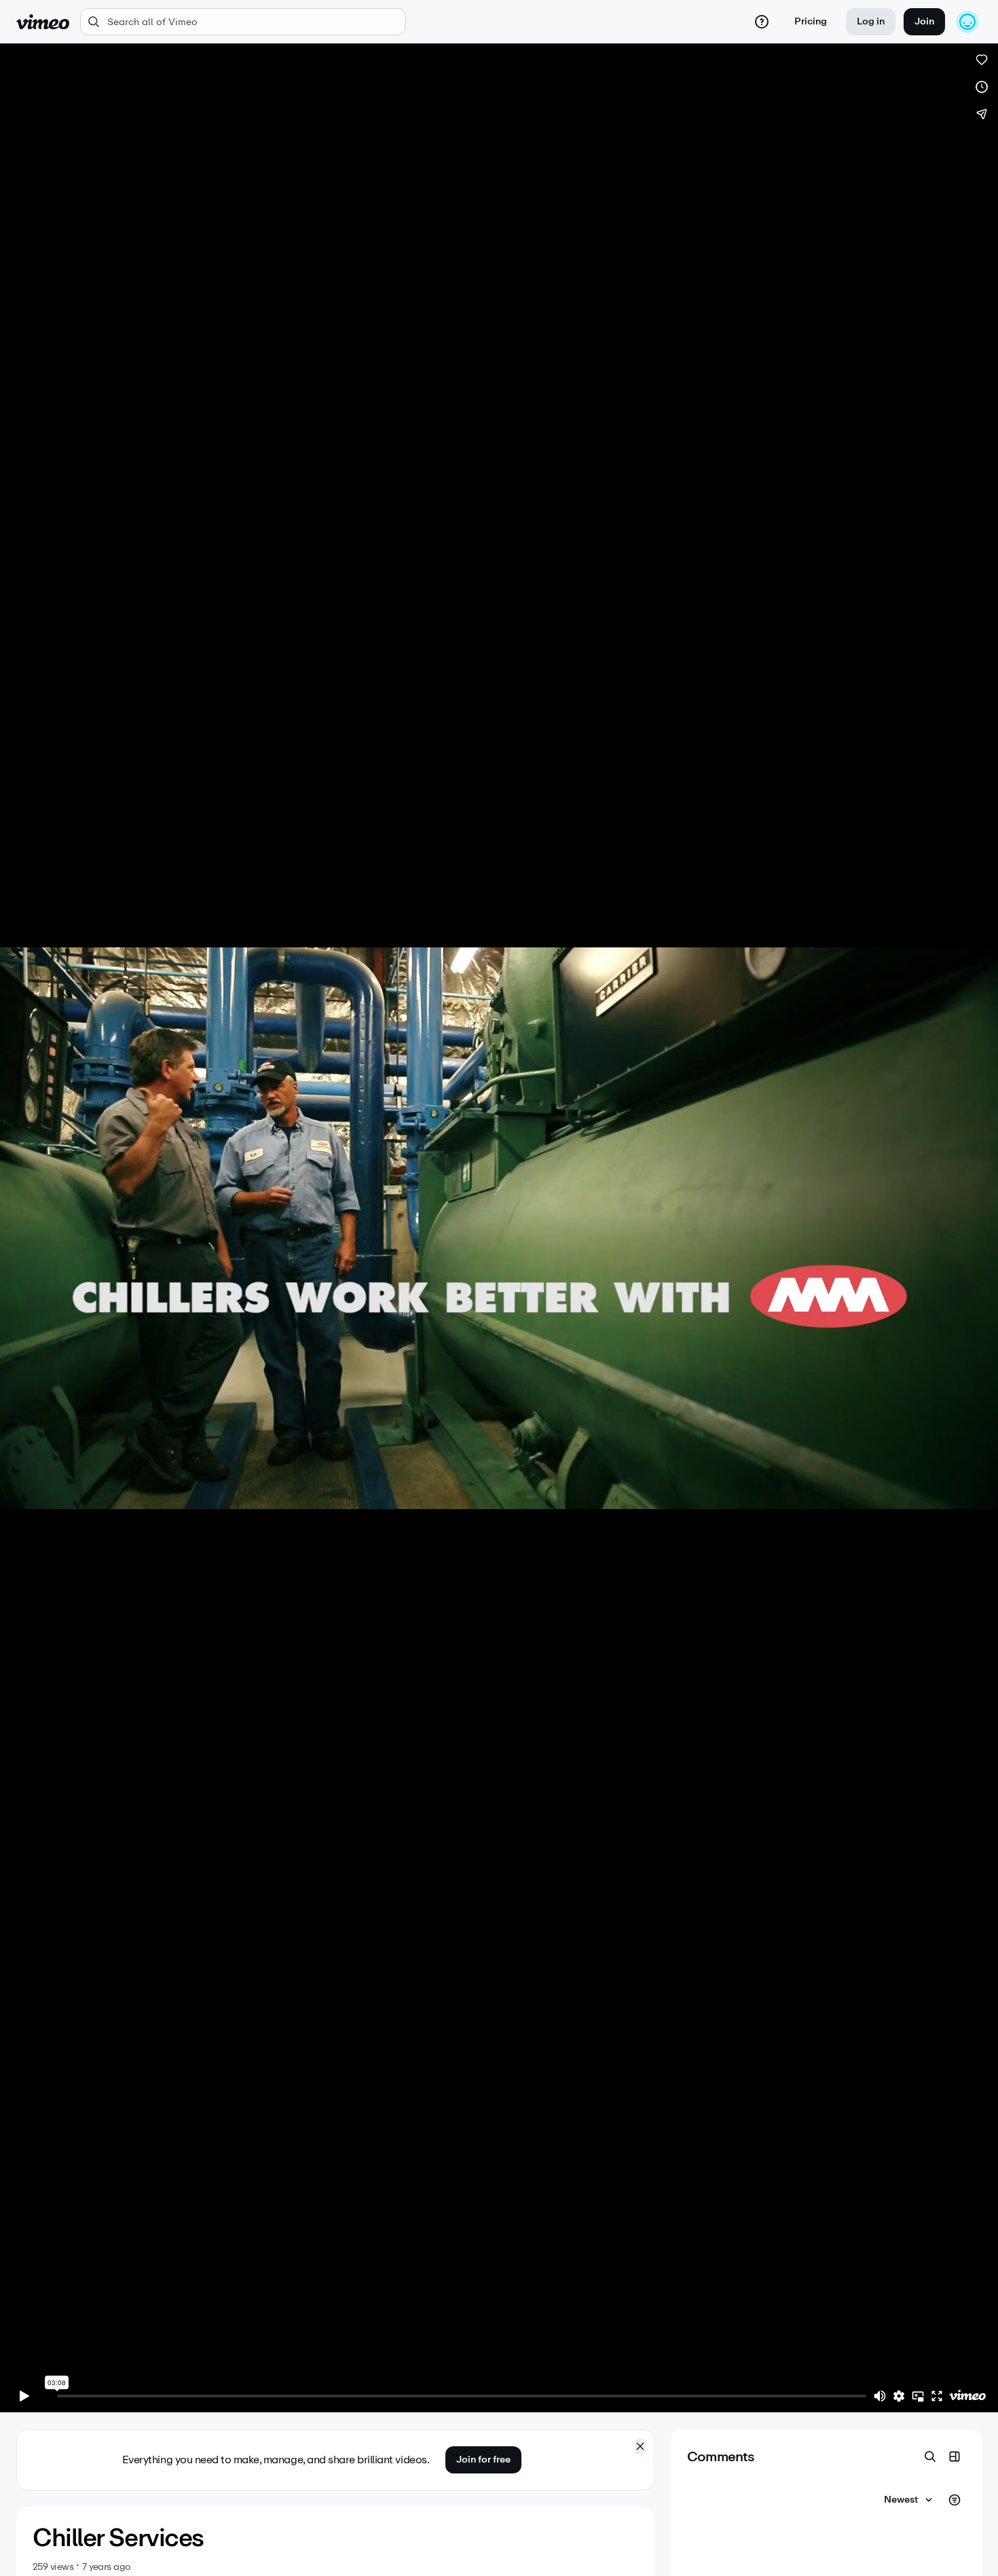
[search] (243, 22)
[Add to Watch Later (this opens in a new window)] (982, 87)
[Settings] (899, 2396)
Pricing (811, 21)
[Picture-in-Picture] (918, 2396)
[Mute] (880, 2396)
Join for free (483, 2460)
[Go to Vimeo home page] (43, 22)
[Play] (24, 2396)
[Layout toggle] (955, 2456)
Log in (871, 21)
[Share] (982, 114)
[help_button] (762, 22)
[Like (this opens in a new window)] (982, 60)
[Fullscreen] (937, 2396)
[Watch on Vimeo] (967, 2396)
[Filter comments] (955, 2500)
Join (924, 21)
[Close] (640, 2446)
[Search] (930, 2456)
